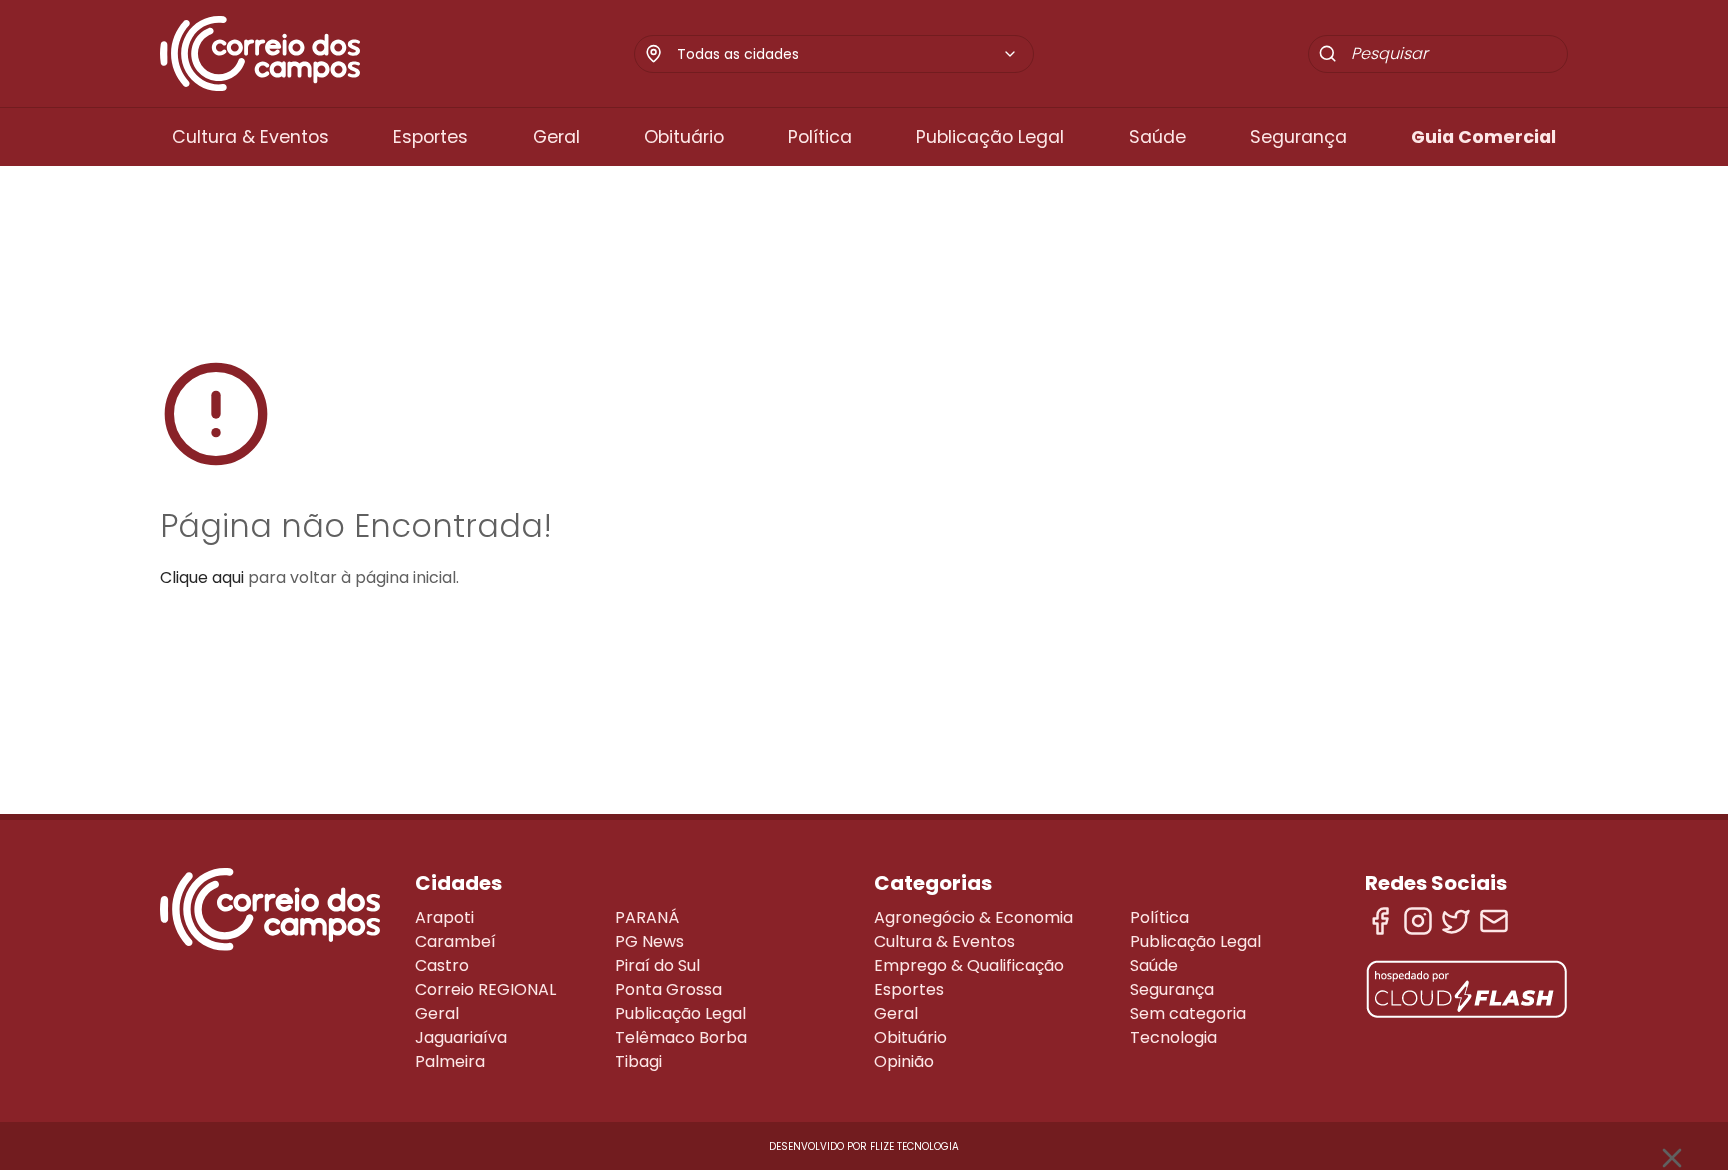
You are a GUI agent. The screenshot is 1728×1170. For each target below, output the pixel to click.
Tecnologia (1173, 1037)
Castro (442, 965)
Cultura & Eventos (250, 137)
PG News (649, 941)
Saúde (1157, 137)
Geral (556, 137)
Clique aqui (202, 577)
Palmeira (450, 1061)
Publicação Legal (990, 137)
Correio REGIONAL (485, 989)
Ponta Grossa (668, 989)
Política (820, 137)
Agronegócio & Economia (973, 917)
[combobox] (847, 54)
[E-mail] (1494, 921)
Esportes (430, 137)
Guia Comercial (1483, 137)
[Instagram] (1418, 921)
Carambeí (455, 941)
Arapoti (444, 917)
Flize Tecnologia (914, 1146)
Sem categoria (1188, 1013)
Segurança (1298, 137)
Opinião (904, 1061)
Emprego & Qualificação (969, 965)
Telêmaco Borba (681, 1037)
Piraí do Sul (657, 965)
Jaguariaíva (461, 1037)
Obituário (684, 137)
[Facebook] (1380, 921)
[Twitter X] (1456, 921)
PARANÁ (647, 917)
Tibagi (638, 1061)
